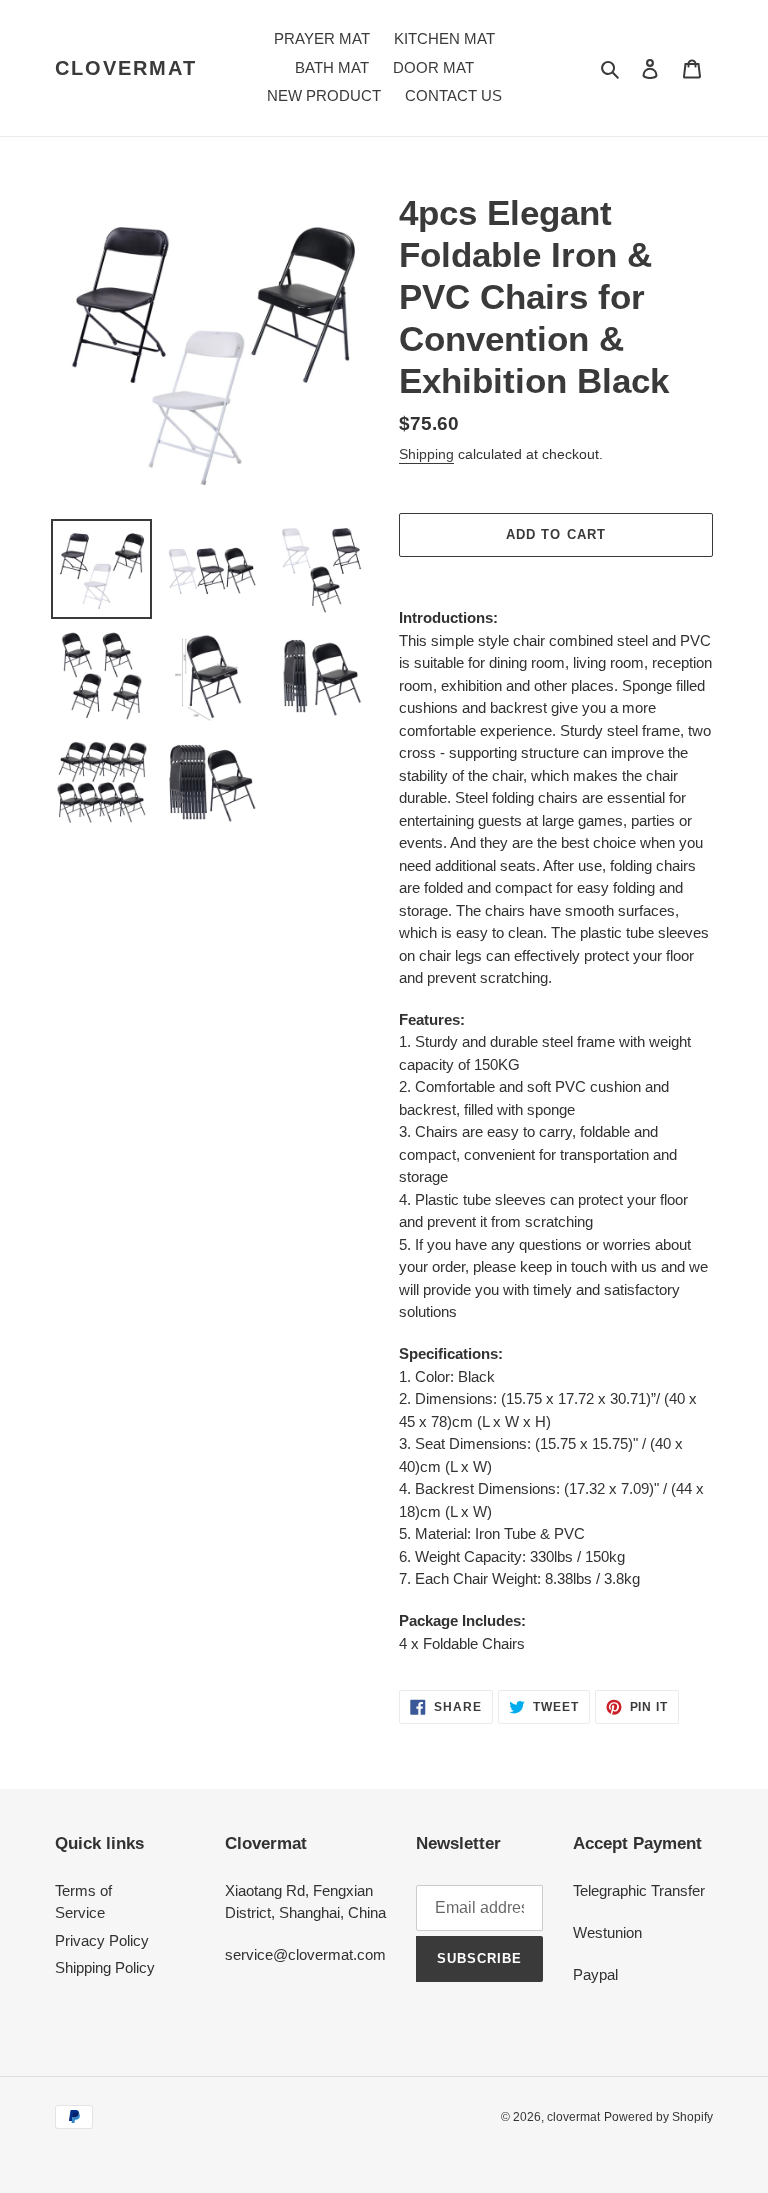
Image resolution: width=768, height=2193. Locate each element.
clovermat (126, 68)
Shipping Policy (105, 1967)
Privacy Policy (102, 1940)
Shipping (426, 454)
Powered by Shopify (658, 2117)
